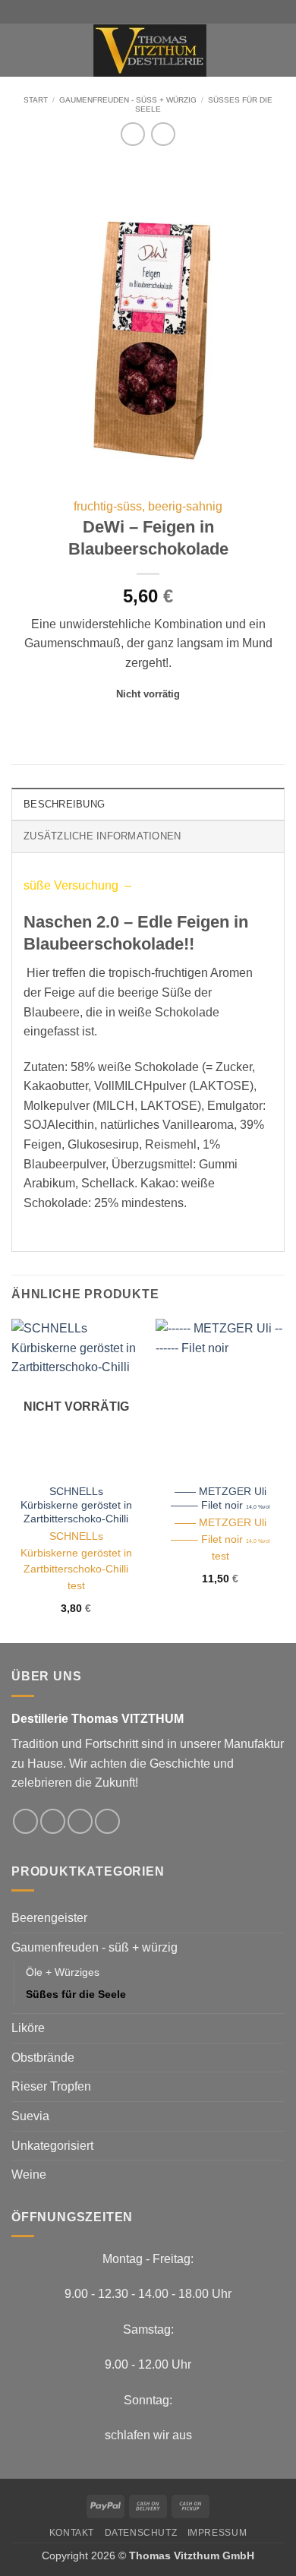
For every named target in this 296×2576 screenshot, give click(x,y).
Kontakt (72, 2533)
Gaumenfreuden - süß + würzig (128, 100)
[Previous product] (163, 134)
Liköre (28, 2028)
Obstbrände (43, 2058)
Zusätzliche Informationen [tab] (102, 836)
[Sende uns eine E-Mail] (80, 1821)
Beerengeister (49, 1918)
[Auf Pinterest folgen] (107, 1821)
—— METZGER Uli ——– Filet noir (220, 1498)
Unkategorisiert (52, 2146)
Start (36, 100)
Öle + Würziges (63, 1972)
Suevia (30, 2116)
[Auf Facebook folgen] (25, 1821)
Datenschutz (141, 2533)
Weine (29, 2175)
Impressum (217, 2533)
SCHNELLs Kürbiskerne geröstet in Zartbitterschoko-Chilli (76, 1505)
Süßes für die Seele (76, 1994)
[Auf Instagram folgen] (53, 1821)
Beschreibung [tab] (64, 804)
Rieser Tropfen (51, 2086)
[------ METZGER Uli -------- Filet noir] (220, 1397)
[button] (20, 50)
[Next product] (132, 134)
